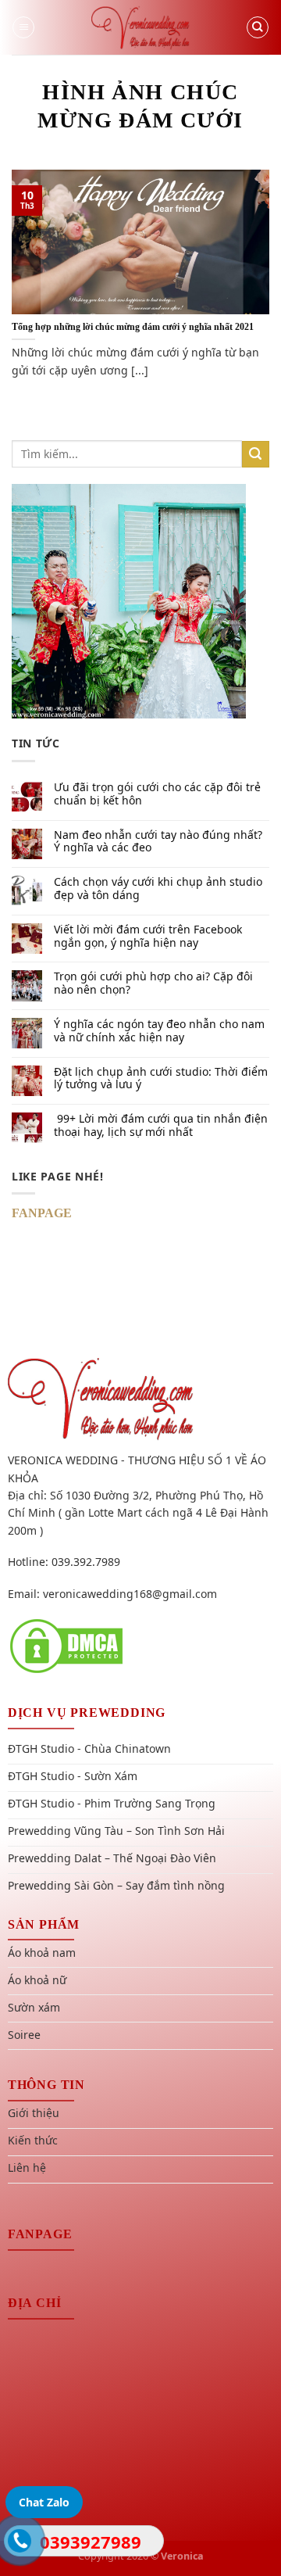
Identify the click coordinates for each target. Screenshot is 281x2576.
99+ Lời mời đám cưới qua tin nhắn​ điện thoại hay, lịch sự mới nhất (161, 1126)
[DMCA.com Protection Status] (66, 1645)
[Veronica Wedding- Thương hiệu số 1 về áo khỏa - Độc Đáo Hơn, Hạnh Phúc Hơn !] (140, 27)
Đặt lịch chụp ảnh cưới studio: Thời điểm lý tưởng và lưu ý (161, 1079)
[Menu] (23, 27)
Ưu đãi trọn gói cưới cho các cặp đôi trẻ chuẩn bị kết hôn (157, 794)
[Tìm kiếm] (258, 27)
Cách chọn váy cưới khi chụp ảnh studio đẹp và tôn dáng (158, 889)
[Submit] (256, 455)
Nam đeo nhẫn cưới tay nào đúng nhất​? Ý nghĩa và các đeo (158, 842)
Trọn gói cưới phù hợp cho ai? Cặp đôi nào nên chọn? (153, 983)
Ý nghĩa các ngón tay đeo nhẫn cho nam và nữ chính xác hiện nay (159, 1031)
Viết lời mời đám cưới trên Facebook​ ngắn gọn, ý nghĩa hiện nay (148, 937)
